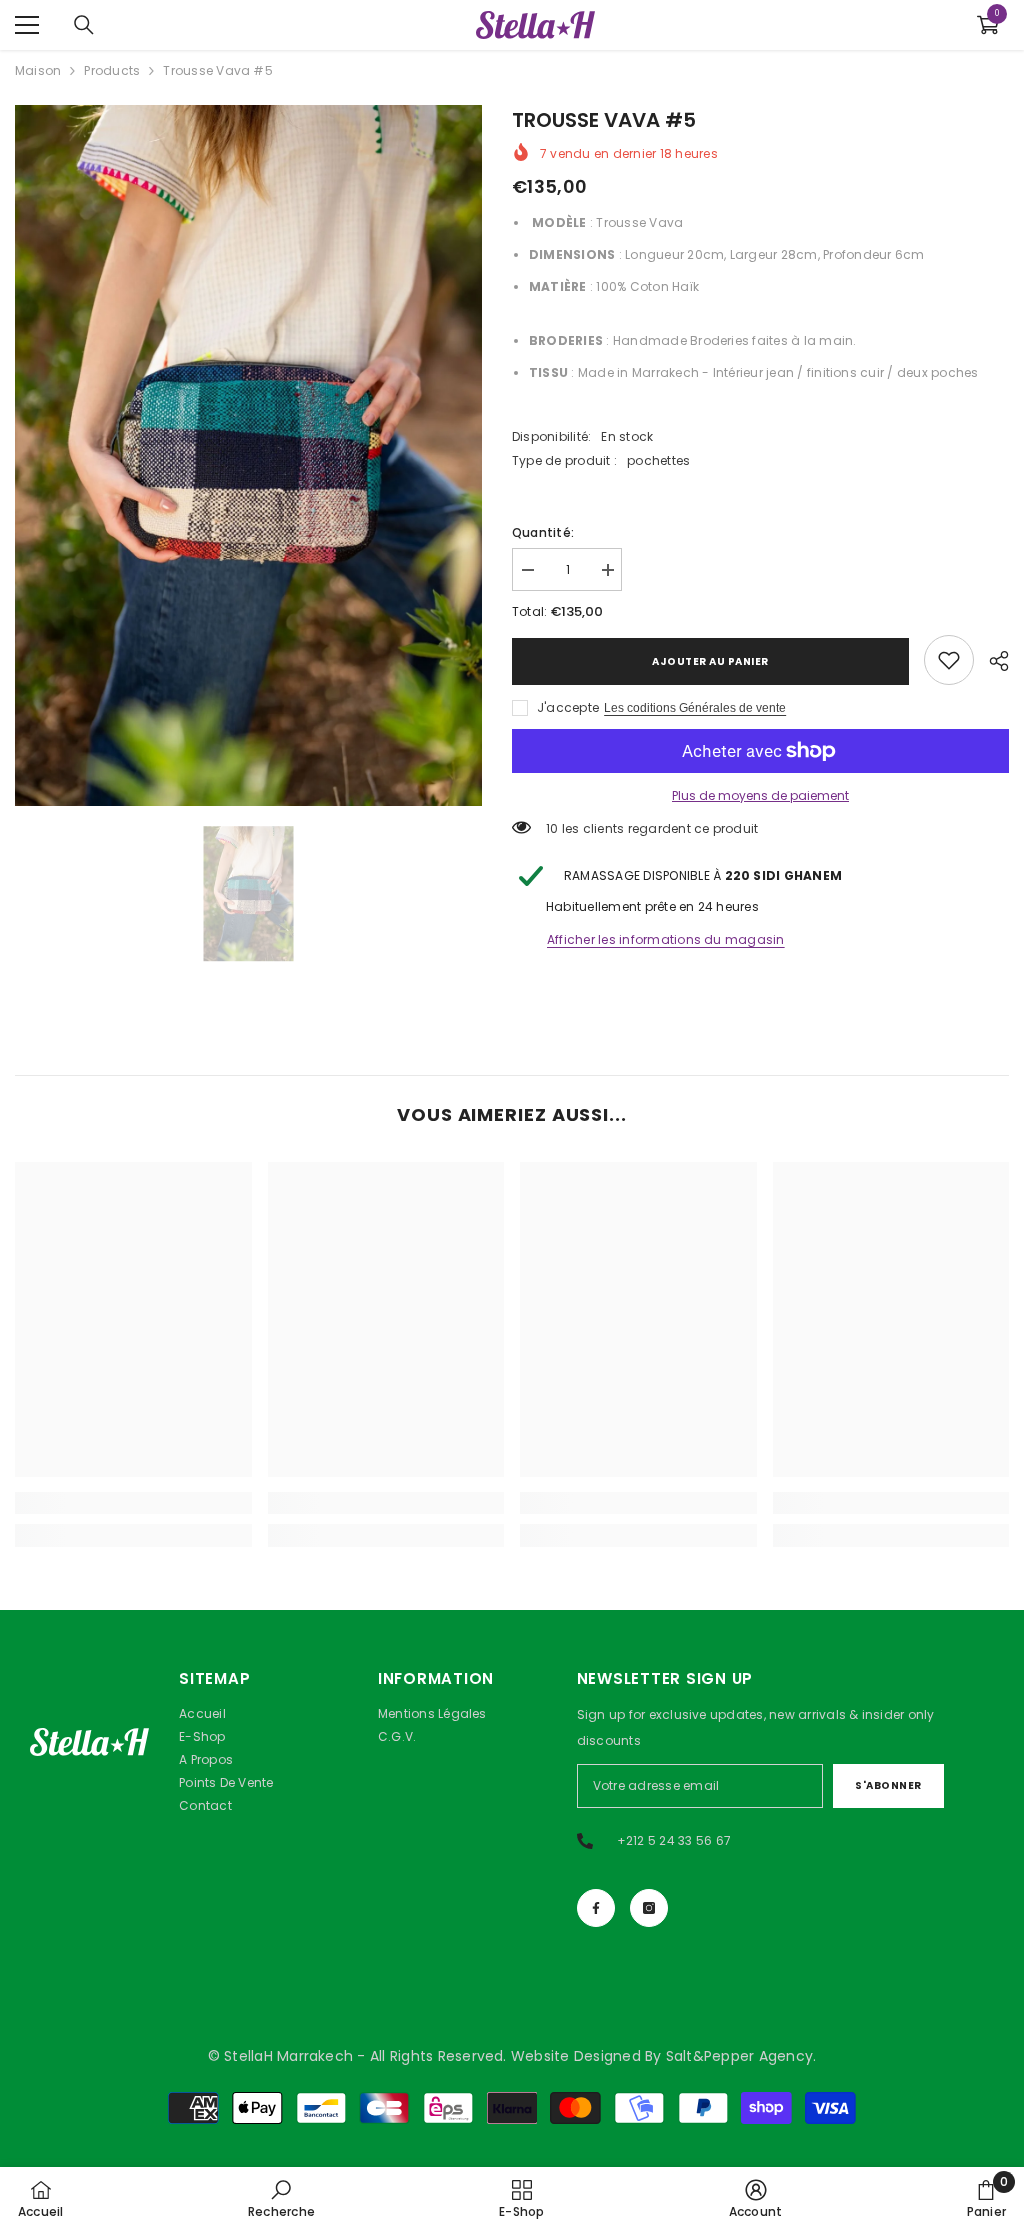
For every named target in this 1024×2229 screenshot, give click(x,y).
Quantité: (543, 532)
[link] (949, 660)
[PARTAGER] (991, 661)
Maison (38, 70)
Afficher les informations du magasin (666, 939)
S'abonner (888, 1785)
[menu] (27, 25)
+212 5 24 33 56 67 (674, 1840)
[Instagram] (649, 1908)
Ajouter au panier (710, 661)
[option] (248, 455)
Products (112, 70)
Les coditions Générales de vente (695, 708)
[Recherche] (84, 25)
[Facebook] (596, 1908)
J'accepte (568, 707)
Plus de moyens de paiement (760, 795)
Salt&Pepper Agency (739, 2056)
